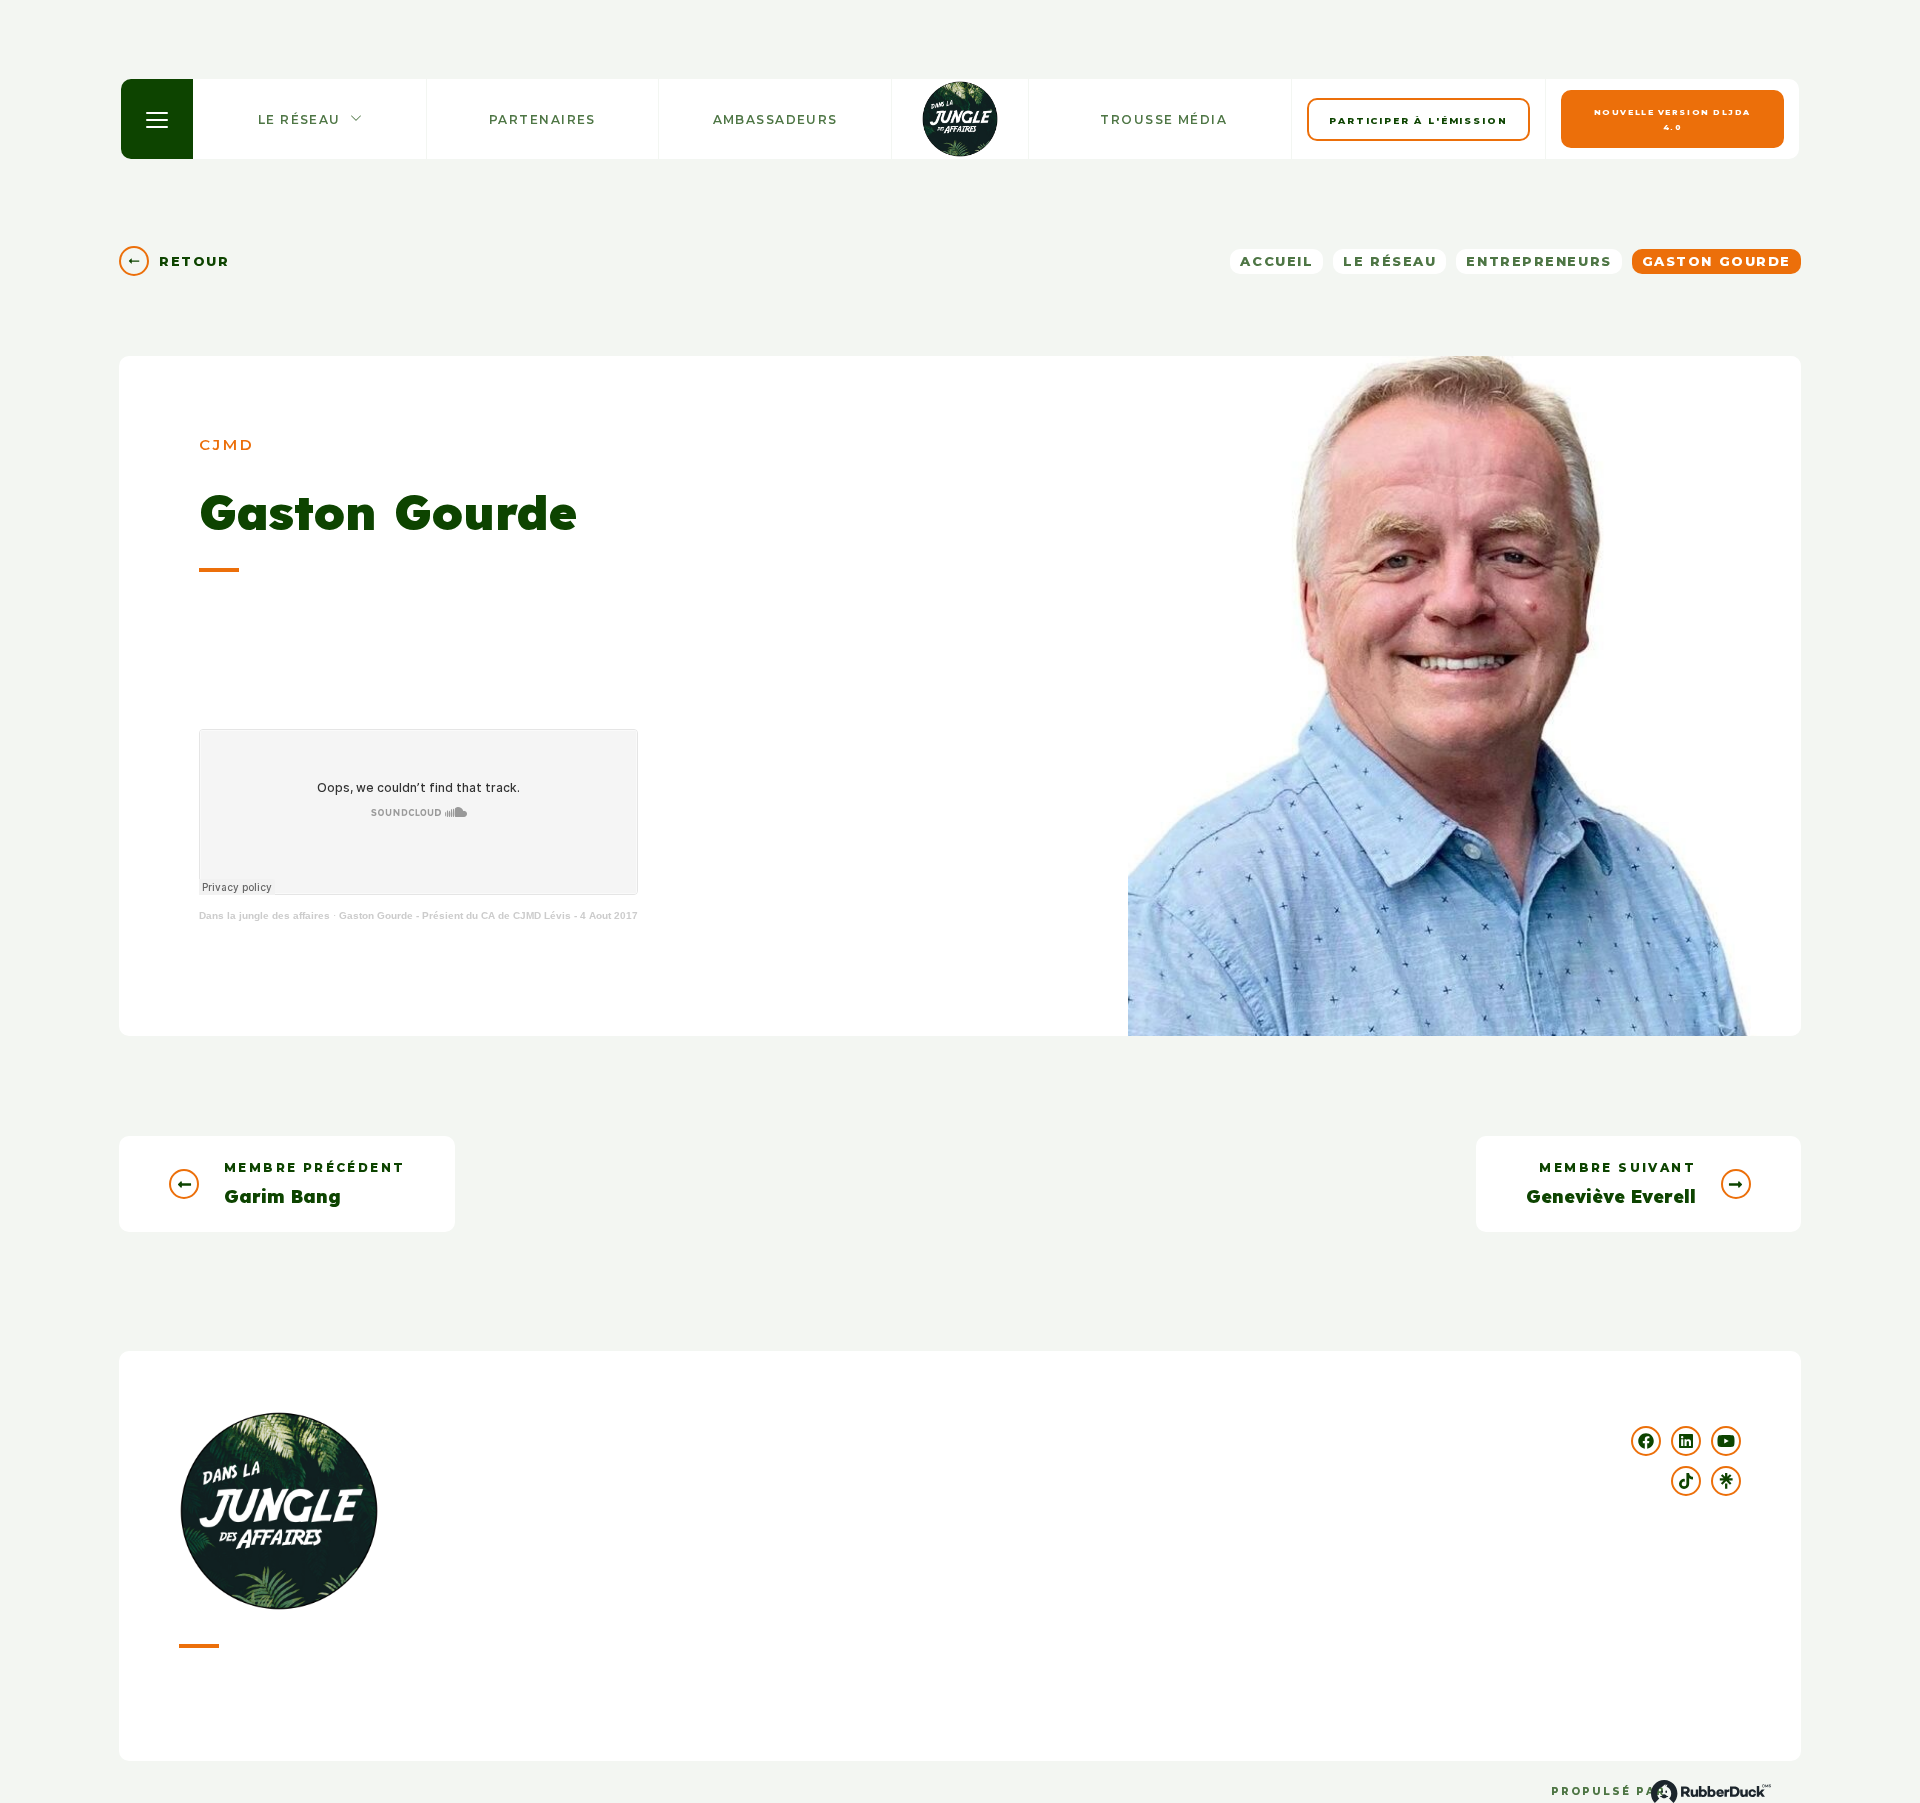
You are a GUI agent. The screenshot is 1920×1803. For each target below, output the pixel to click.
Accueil (1276, 261)
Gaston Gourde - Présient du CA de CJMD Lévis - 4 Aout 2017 (488, 915)
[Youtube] (1726, 1441)
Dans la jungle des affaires (264, 915)
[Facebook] (1646, 1441)
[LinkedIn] (1686, 1441)
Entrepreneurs (1538, 261)
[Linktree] (1726, 1481)
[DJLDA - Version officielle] (960, 119)
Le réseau (1389, 261)
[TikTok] (1686, 1481)
